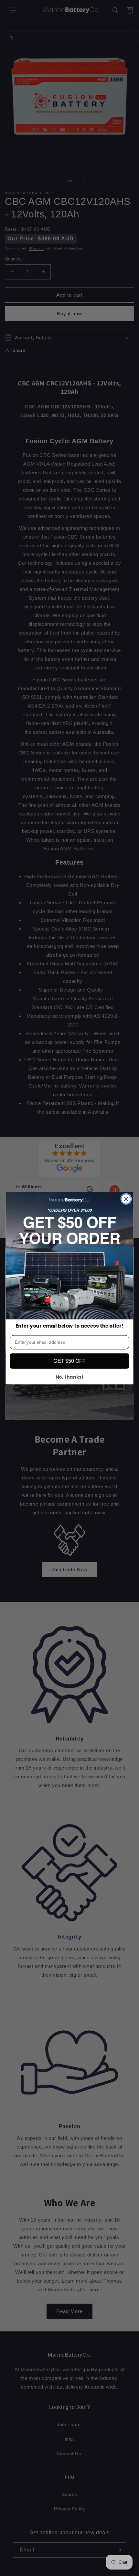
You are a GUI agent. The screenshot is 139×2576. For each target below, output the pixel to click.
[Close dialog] (126, 1199)
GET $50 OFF (69, 1361)
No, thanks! (70, 1377)
